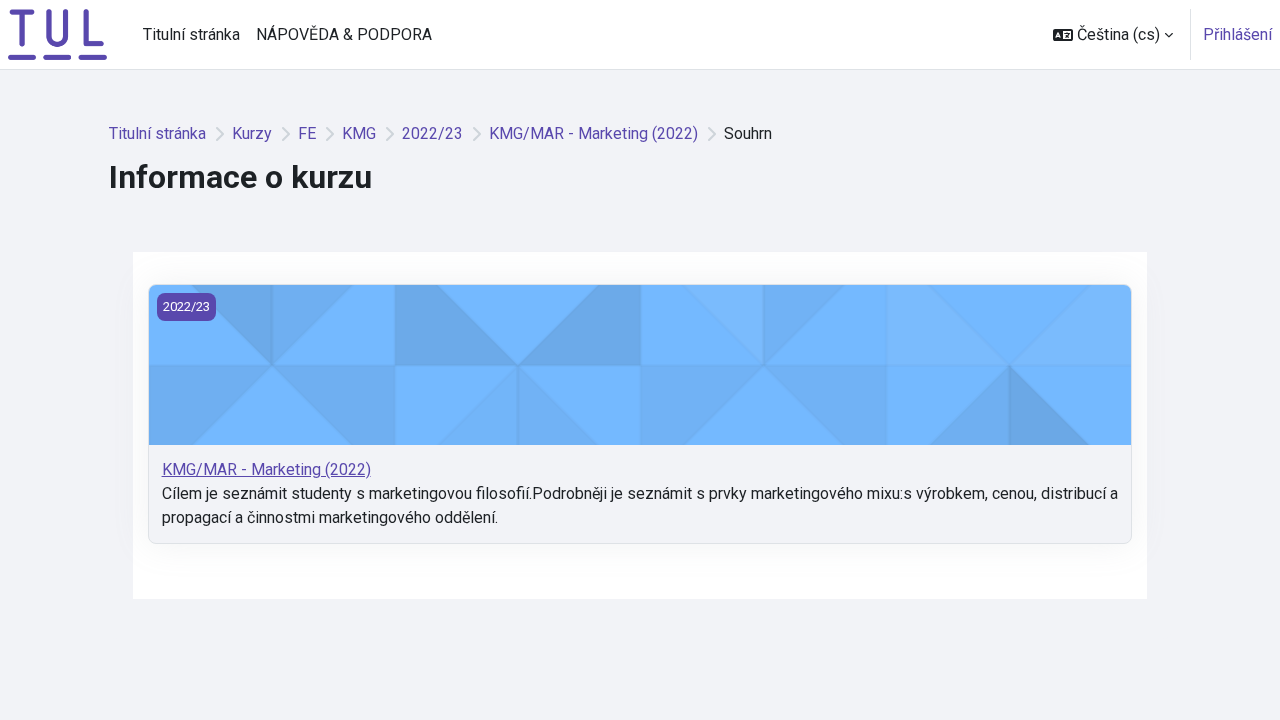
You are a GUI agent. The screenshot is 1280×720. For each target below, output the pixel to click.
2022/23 (432, 133)
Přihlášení (1237, 34)
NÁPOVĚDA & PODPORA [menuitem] (344, 34)
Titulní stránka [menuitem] (191, 34)
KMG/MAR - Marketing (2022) (593, 133)
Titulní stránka (157, 133)
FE (307, 133)
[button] (1113, 34)
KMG (359, 133)
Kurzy (252, 133)
